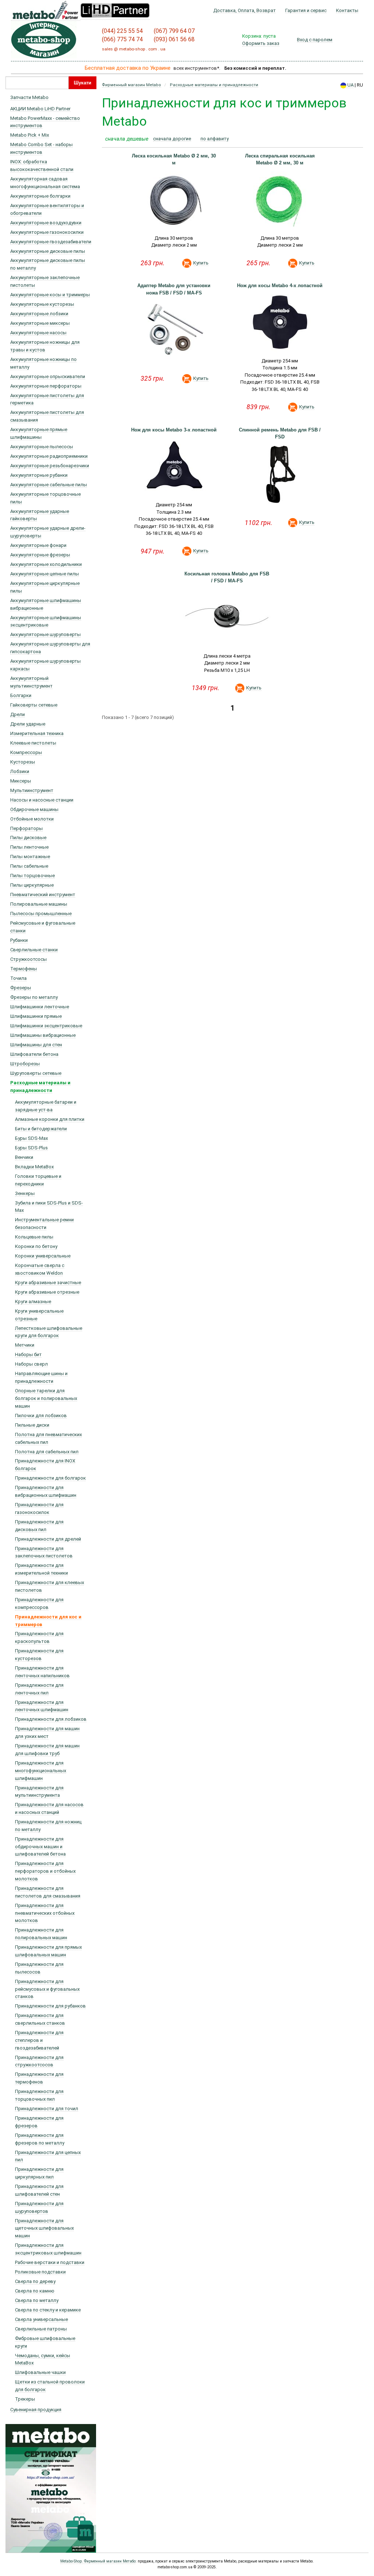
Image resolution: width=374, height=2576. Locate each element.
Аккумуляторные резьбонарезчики (50, 466)
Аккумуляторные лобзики (39, 314)
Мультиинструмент (32, 790)
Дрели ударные (28, 724)
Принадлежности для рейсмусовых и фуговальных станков (47, 1989)
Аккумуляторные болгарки (40, 196)
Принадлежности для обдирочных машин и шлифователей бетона (40, 1847)
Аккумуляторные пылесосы (42, 447)
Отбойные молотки (32, 819)
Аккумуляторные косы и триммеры (50, 295)
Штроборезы (25, 1064)
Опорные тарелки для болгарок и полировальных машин (46, 1398)
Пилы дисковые (28, 838)
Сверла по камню (35, 2291)
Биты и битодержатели (41, 1129)
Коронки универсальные (43, 1256)
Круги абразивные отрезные (47, 1292)
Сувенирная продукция (36, 2410)
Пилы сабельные (29, 866)
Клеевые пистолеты (33, 743)
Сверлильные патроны (41, 2329)
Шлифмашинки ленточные (40, 1007)
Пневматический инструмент (43, 895)
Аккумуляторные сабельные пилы (49, 485)
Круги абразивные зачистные (48, 1283)
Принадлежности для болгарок (50, 1478)
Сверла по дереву (35, 2281)
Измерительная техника (37, 733)
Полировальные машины (39, 904)
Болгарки (21, 695)
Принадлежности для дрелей (48, 1539)
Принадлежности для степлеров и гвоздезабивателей (39, 2040)
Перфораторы (26, 828)
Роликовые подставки (40, 2272)
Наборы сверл (31, 1364)
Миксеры (21, 781)
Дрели (18, 714)
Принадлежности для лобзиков (51, 1719)
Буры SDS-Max (31, 1138)
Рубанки (19, 940)
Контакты (347, 11)
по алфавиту (215, 139)
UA (350, 85)
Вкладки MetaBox (34, 1167)
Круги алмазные (33, 1302)
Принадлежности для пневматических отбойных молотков (45, 1913)
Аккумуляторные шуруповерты (45, 634)
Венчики (24, 1157)
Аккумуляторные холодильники (46, 564)
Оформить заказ (261, 43)
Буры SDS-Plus (31, 1148)
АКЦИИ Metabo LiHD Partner (40, 109)
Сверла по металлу (37, 2300)
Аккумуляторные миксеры (40, 323)
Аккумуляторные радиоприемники (49, 456)
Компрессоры (26, 752)
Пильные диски (32, 1425)
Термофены (24, 969)
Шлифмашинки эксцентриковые (46, 1026)
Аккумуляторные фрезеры (40, 555)
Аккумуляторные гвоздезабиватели (51, 242)
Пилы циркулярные (32, 885)
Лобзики (20, 771)
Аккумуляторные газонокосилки (47, 232)
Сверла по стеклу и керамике (48, 2310)
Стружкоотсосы (28, 959)
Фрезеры (21, 988)
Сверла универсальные (41, 2319)
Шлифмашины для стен (36, 1045)
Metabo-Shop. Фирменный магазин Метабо (98, 2561)
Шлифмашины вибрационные (43, 1035)
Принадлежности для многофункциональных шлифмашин (41, 1771)
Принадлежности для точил (47, 2109)
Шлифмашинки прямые (36, 1016)
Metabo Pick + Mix (30, 135)
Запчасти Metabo (29, 97)
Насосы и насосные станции (42, 800)
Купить (201, 263)
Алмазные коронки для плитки (50, 1119)
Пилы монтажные (30, 857)
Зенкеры (25, 1193)
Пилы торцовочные (33, 876)
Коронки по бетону (36, 1246)
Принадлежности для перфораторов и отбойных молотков (45, 1871)
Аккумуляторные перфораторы (46, 386)
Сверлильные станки (34, 950)
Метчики (25, 1345)
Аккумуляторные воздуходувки (46, 223)
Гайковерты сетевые (34, 705)
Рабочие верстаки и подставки (50, 2262)
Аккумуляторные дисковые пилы (48, 251)
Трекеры (25, 2399)
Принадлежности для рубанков (50, 2006)
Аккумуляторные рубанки (39, 475)
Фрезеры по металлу (34, 997)
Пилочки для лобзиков (41, 1416)
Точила (18, 978)
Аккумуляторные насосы (38, 333)
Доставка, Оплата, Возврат (245, 11)
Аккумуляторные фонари (38, 545)
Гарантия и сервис (306, 11)
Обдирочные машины (34, 809)
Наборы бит (28, 1354)
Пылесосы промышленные (41, 914)
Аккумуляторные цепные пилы (45, 574)
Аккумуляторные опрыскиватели (48, 376)
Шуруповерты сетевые (36, 1073)
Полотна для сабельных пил (47, 1452)
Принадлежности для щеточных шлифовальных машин (44, 2228)
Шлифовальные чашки (40, 2372)
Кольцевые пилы (34, 1237)
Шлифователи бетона (34, 1054)
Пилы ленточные (29, 847)
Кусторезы (23, 762)
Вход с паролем (315, 40)
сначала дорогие (172, 139)
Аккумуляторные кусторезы (42, 304)
